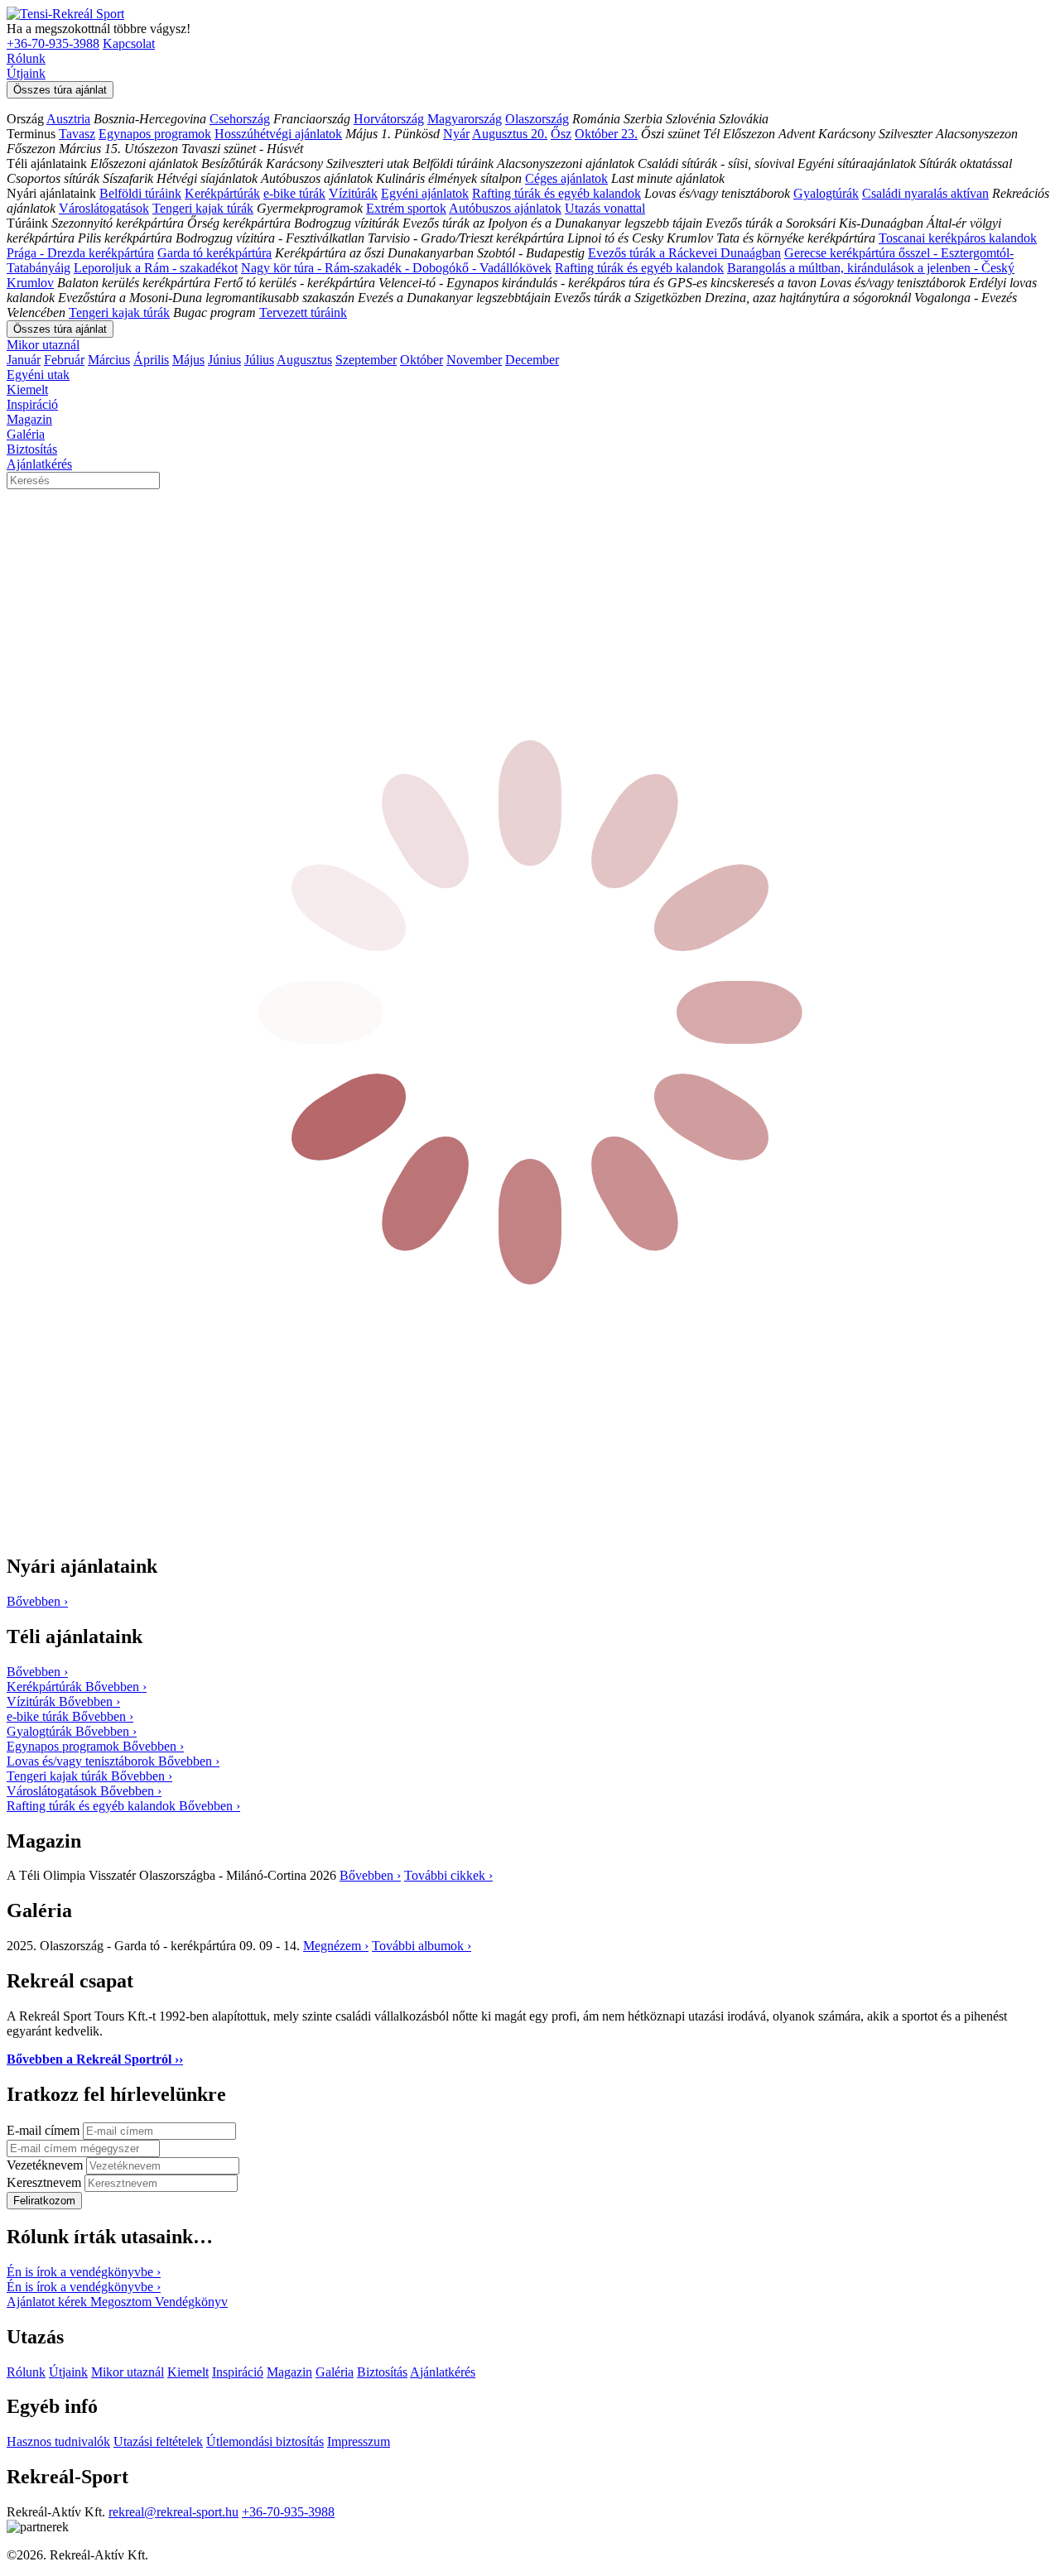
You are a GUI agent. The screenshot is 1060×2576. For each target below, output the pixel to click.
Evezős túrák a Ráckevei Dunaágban (684, 253)
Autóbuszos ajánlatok (505, 208)
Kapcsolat (129, 43)
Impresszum (359, 2441)
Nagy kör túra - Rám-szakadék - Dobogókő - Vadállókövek (396, 268)
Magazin (29, 419)
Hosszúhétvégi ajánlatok (278, 134)
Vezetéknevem (46, 2165)
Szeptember (366, 360)
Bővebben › (370, 1875)
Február (64, 360)
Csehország (240, 119)
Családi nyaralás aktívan (925, 193)
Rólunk (26, 58)
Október (422, 360)
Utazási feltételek (158, 2441)
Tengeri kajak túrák (203, 208)
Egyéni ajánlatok (425, 193)
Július (259, 360)
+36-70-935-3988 (53, 43)
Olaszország (537, 119)
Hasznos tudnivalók (58, 2441)
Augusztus (304, 360)
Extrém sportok (406, 208)
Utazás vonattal (605, 208)
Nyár (456, 134)
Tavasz (77, 134)
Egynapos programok (155, 134)
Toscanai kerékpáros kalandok (958, 238)
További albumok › (422, 1946)
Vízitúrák (353, 193)
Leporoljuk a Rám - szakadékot (156, 268)
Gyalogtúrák (826, 193)
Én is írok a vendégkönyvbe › (84, 2272)
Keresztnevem (46, 2182)
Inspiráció (32, 404)
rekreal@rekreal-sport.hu (173, 2512)
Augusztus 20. (510, 134)
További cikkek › (448, 1875)
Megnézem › (336, 1946)
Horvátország (389, 119)
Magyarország (465, 119)
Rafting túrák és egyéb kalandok (556, 193)
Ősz (561, 134)
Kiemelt (27, 389)
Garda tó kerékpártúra (214, 253)
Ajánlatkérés (39, 464)
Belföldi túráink (140, 193)
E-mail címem (45, 2130)
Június (224, 360)
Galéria (26, 434)
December (532, 360)
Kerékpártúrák (222, 193)
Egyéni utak (38, 375)
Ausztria (68, 119)
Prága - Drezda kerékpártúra (80, 253)
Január (24, 360)
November (474, 360)
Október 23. (606, 134)
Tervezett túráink (303, 312)
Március (109, 360)
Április (151, 360)
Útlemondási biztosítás (265, 2441)
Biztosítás (32, 449)
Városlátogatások (104, 208)
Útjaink (26, 73)
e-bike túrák (294, 193)
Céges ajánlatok (566, 178)
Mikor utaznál (43, 345)
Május (188, 360)
